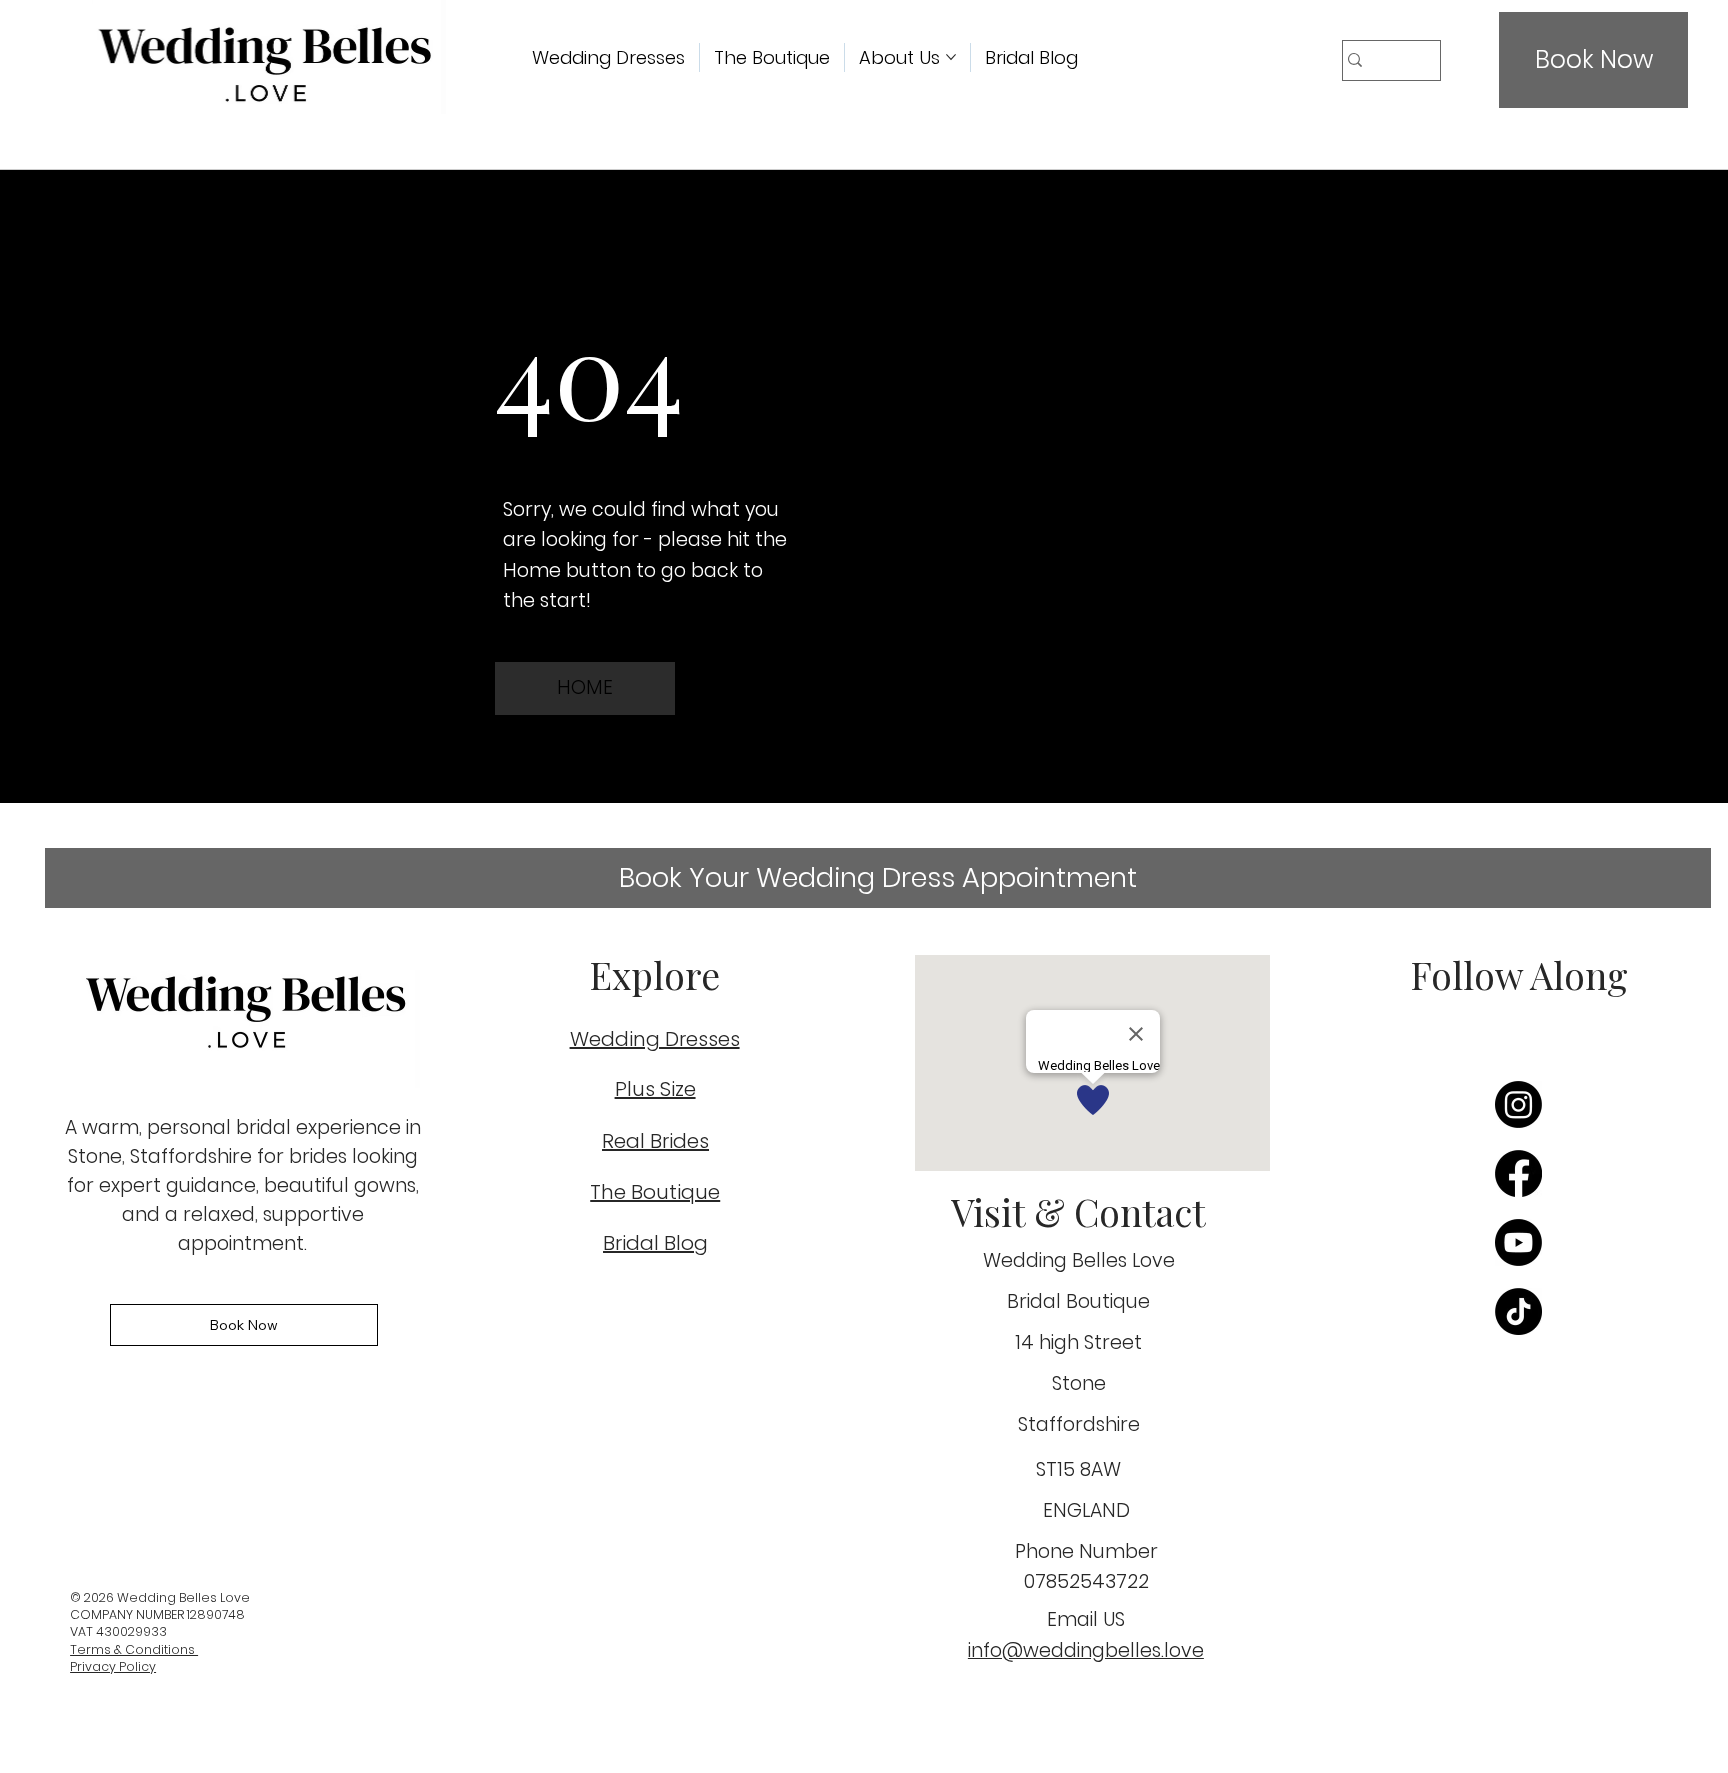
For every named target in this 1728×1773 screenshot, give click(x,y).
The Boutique (655, 1192)
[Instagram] (1518, 1104)
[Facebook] (1518, 1173)
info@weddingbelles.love (1086, 1650)
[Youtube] (1518, 1242)
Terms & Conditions (134, 1649)
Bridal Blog (655, 1243)
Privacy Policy (113, 1666)
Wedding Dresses (655, 1039)
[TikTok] (1518, 1311)
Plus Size (655, 1089)
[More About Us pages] (951, 57)
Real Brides (655, 1141)
